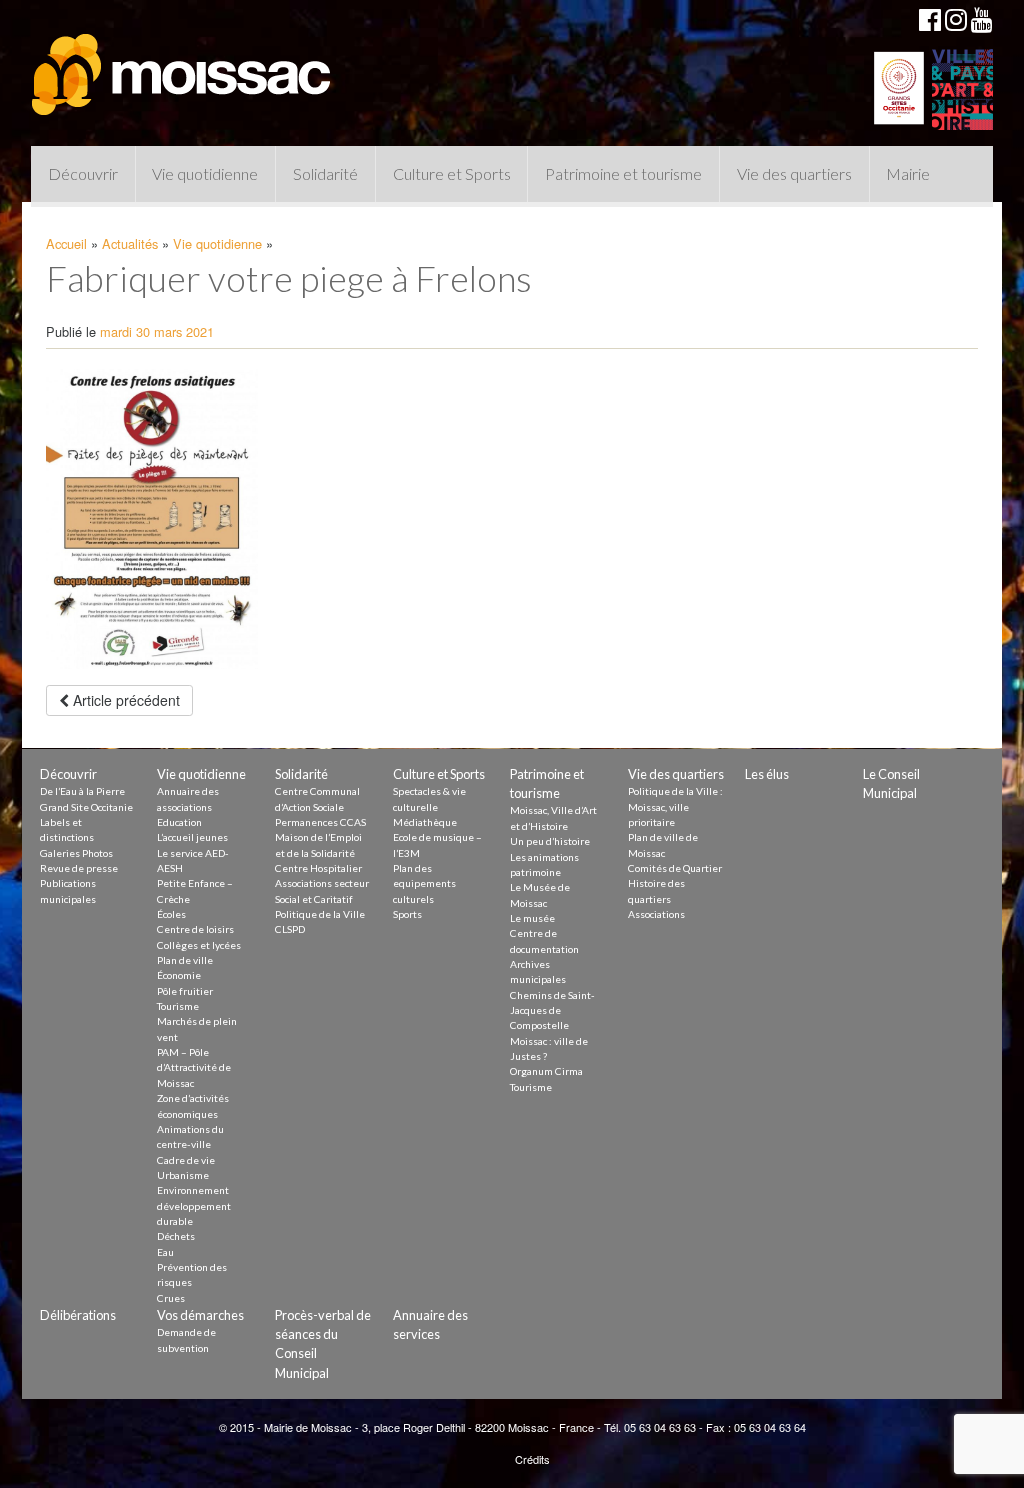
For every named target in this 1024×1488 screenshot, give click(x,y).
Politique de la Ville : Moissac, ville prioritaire (675, 806)
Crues (171, 1298)
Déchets (176, 1236)
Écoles (171, 914)
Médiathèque (425, 822)
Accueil (66, 243)
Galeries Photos (76, 853)
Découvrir (83, 173)
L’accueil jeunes (192, 837)
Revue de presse (79, 868)
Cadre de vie (186, 1160)
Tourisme (178, 1006)
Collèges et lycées (199, 945)
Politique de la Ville (320, 914)
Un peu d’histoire (550, 841)
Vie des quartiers (794, 173)
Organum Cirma (546, 1071)
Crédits (532, 1459)
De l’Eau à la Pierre (82, 791)
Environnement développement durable (194, 1205)
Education (179, 822)
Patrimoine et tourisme (623, 173)
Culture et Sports (452, 173)
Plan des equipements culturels (424, 883)
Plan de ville (185, 960)
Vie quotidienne (205, 173)
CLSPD (290, 929)
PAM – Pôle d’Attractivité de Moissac (194, 1067)
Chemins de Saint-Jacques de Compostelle (552, 1010)
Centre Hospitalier (318, 868)
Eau (165, 1252)
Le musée (532, 918)
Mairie (908, 173)
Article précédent (124, 700)
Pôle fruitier (185, 991)
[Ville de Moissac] (183, 65)
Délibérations (78, 1315)
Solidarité (325, 173)
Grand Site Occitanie (86, 807)
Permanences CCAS (320, 822)
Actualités (130, 243)
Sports (407, 914)
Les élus (767, 774)
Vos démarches (200, 1315)
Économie (179, 975)
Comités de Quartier (675, 868)
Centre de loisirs (195, 929)
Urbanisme (183, 1175)
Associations (656, 914)
